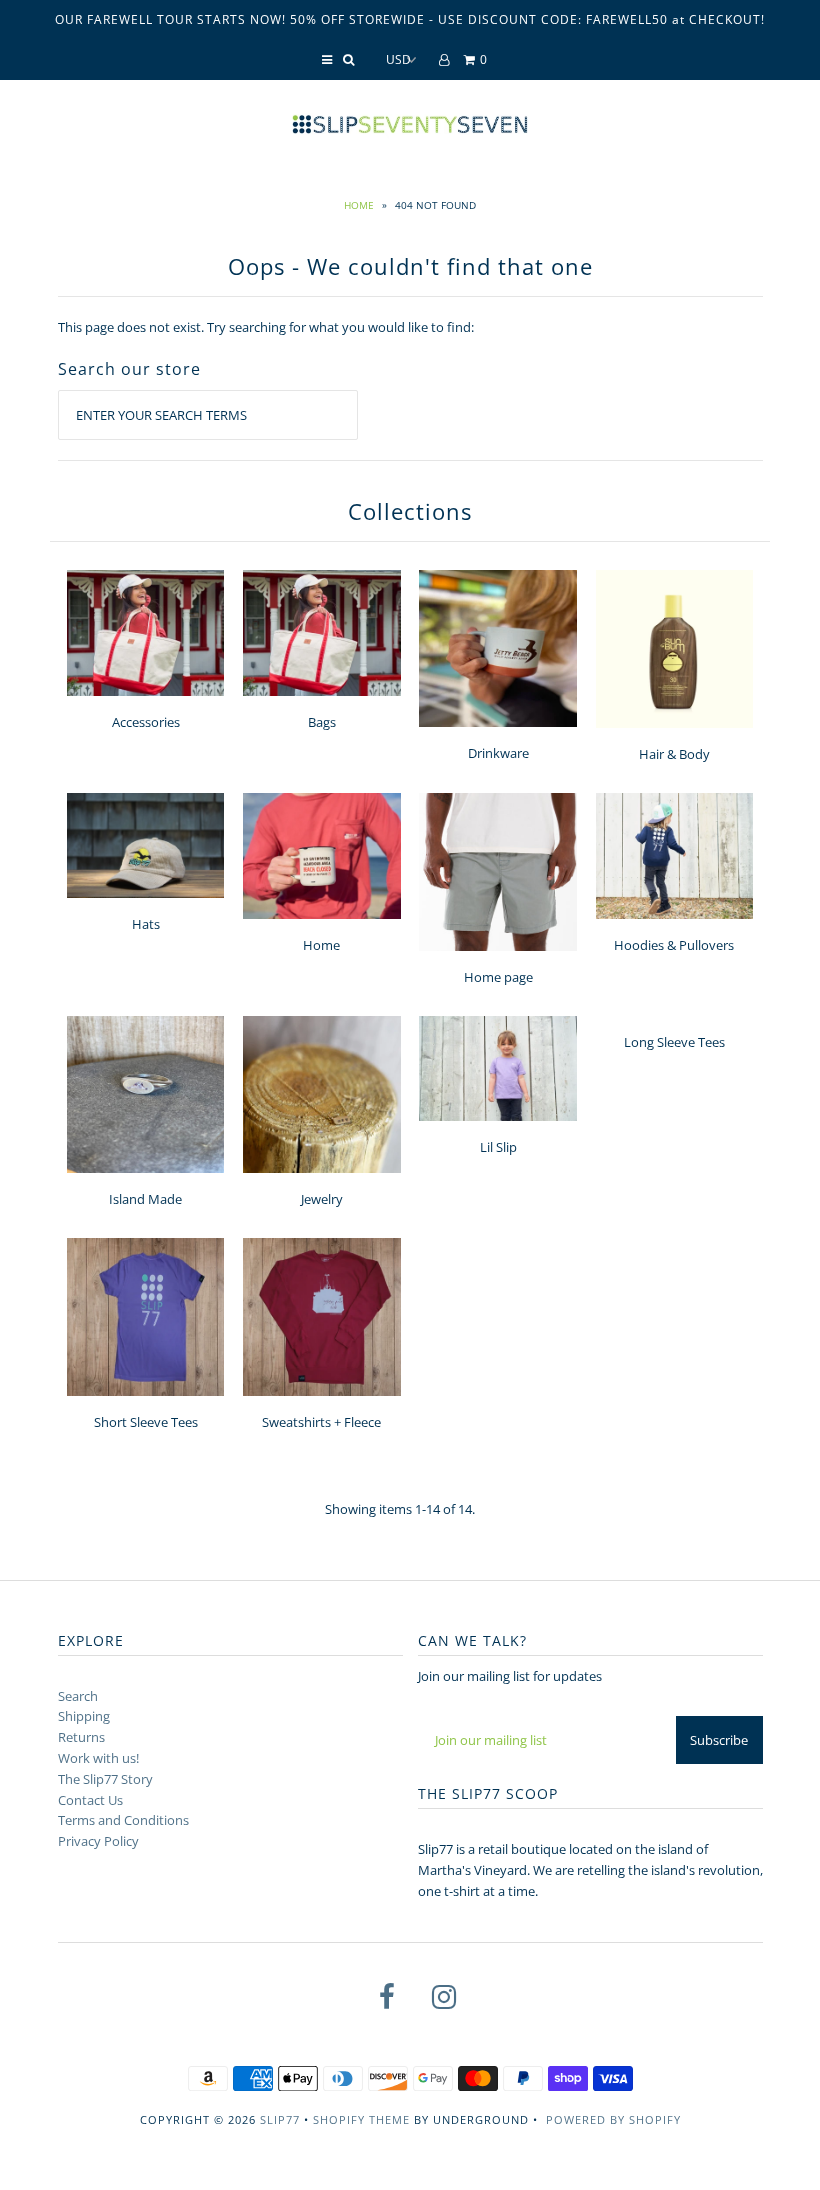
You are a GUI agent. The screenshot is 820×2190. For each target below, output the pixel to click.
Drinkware (498, 753)
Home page (498, 977)
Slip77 (280, 2119)
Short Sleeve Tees (146, 1422)
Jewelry (322, 1199)
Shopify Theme (361, 2119)
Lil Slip (498, 1147)
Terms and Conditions (123, 1820)
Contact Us (90, 1800)
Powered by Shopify (613, 2119)
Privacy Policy (98, 1841)
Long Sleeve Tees (674, 1042)
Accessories (146, 722)
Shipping (84, 1716)
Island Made (145, 1199)
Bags (322, 722)
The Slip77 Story (105, 1779)
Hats (146, 924)
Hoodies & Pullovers (674, 945)
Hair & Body (674, 754)
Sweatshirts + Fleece (321, 1422)
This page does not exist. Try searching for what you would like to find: (266, 327)
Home (359, 205)
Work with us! (98, 1758)
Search (78, 1696)
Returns (81, 1737)
